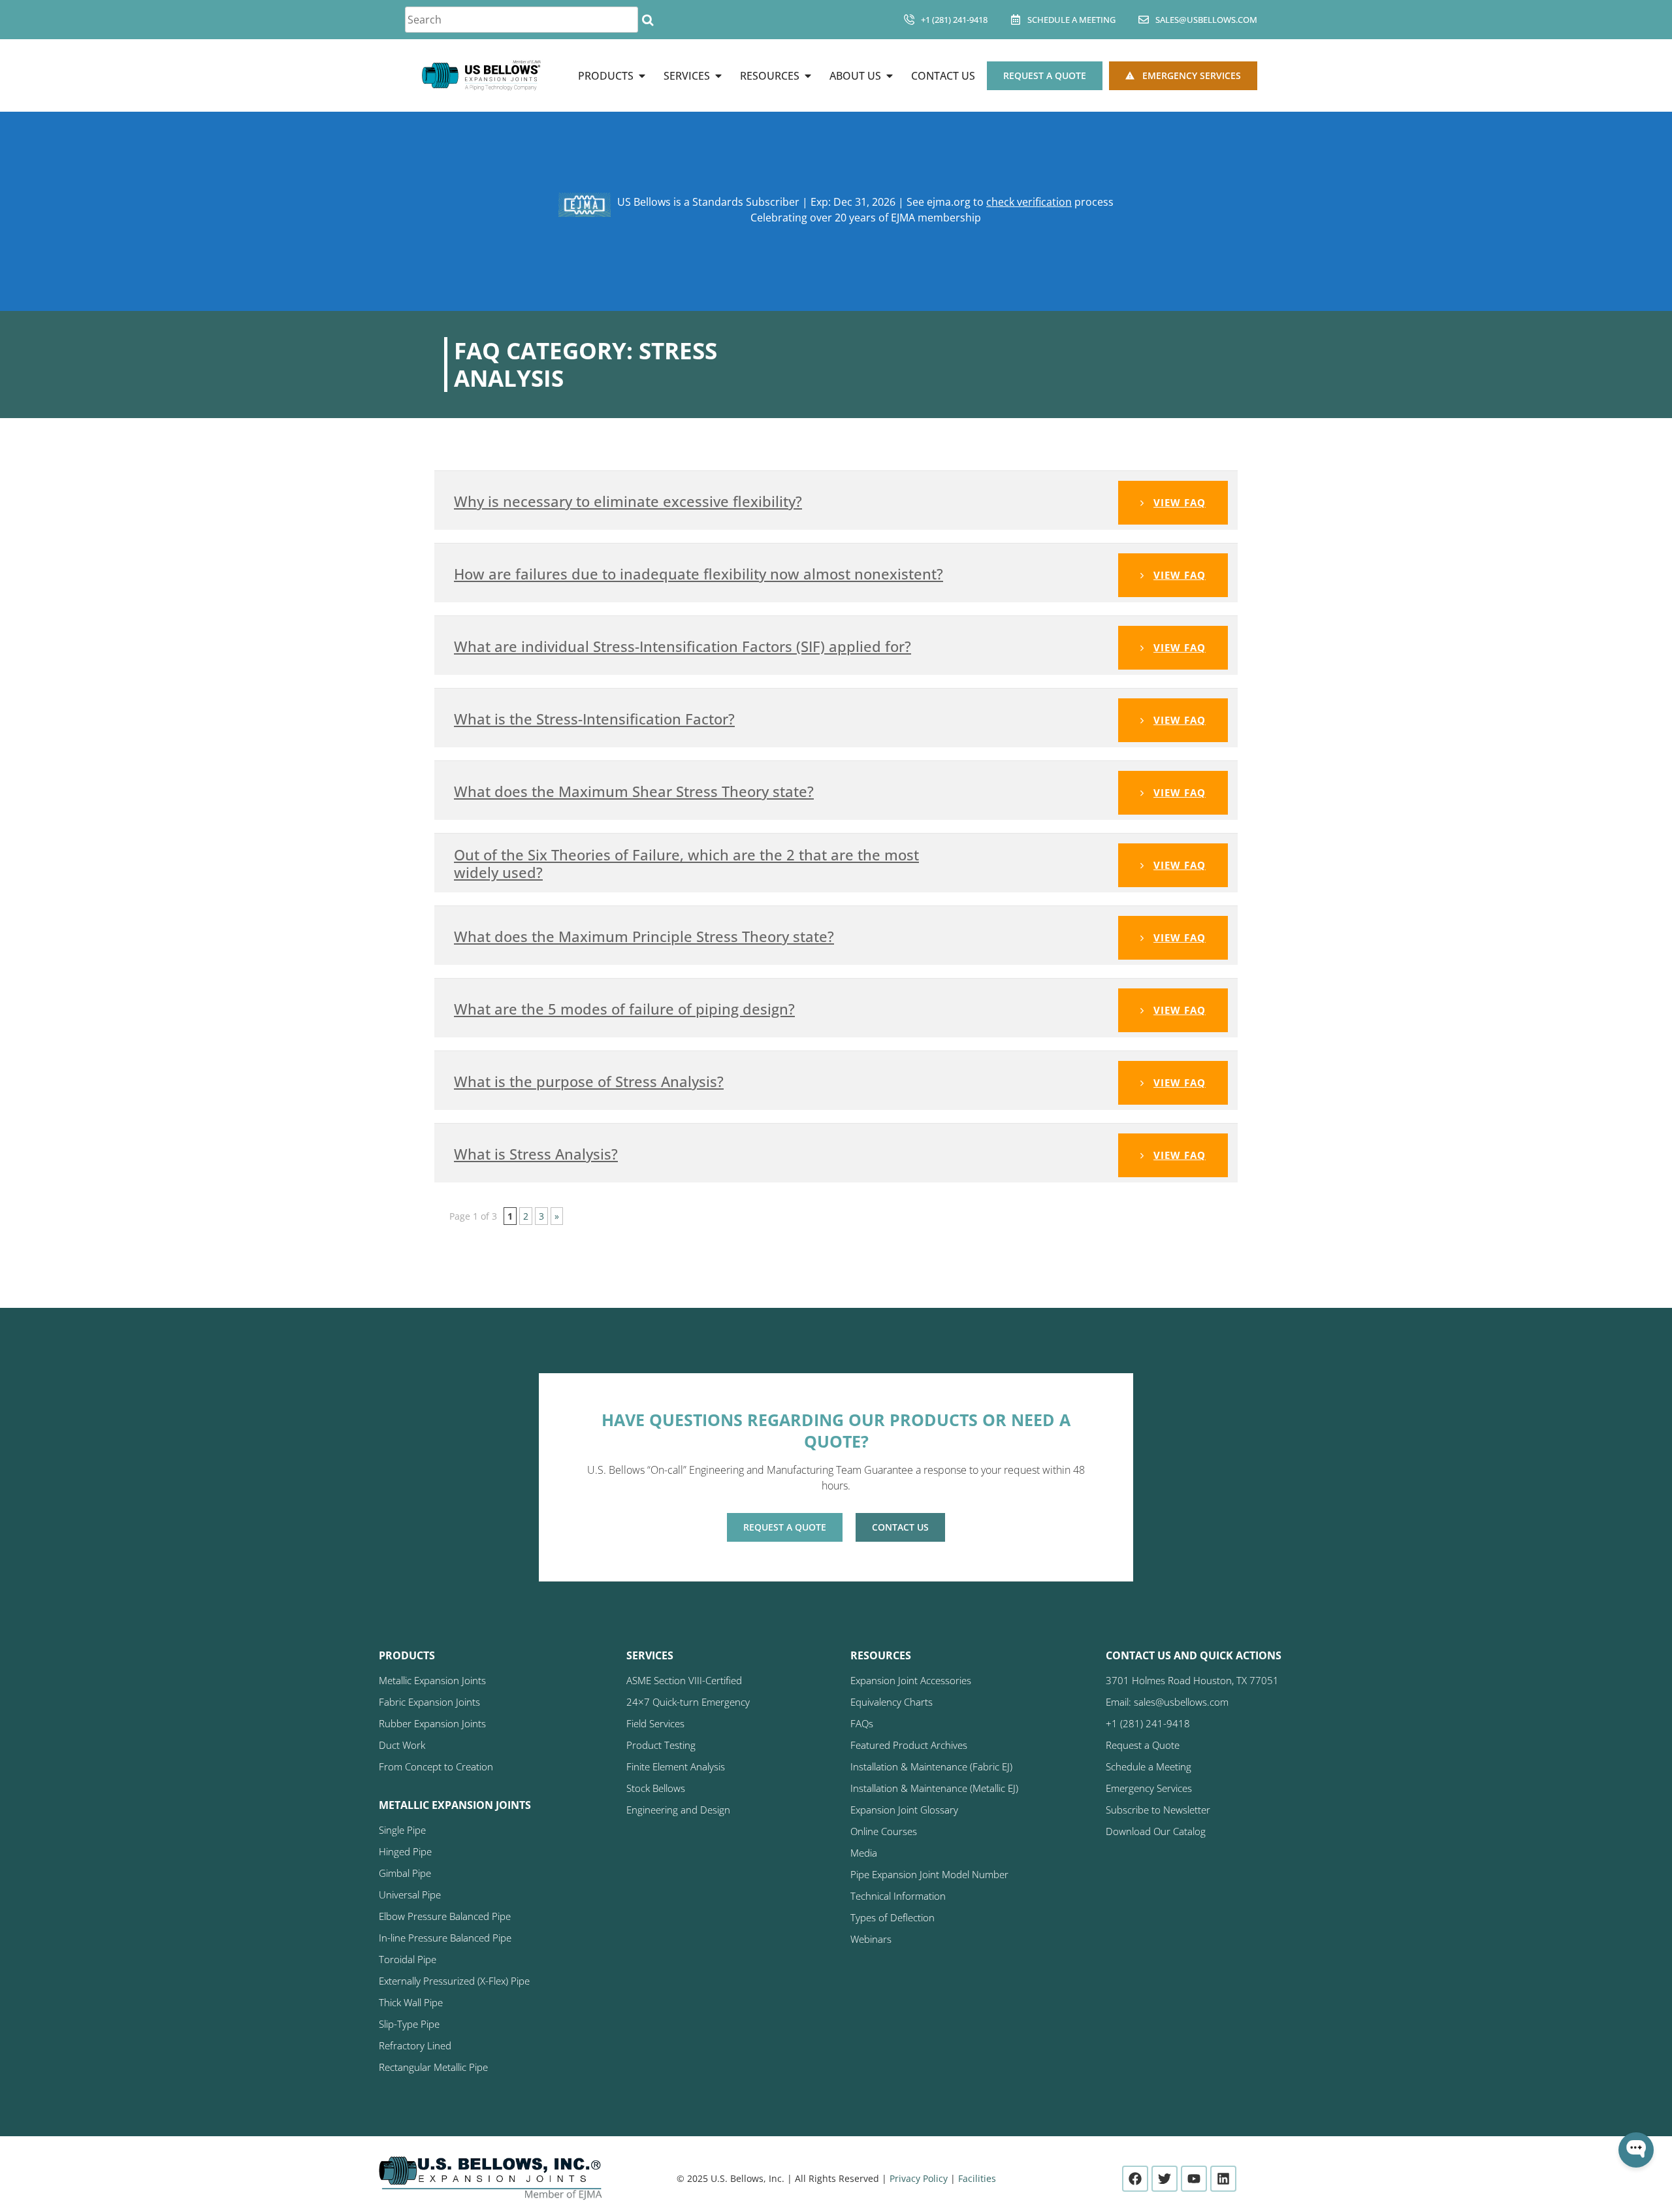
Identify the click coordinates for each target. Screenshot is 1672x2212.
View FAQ (1180, 502)
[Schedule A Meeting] (1016, 20)
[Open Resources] (808, 76)
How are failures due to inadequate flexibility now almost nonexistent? (699, 574)
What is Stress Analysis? (536, 1154)
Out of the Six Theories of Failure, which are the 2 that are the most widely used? (686, 863)
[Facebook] (1135, 2179)
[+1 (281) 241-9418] (909, 20)
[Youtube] (1194, 2179)
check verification (1029, 202)
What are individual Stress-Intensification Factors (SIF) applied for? (683, 646)
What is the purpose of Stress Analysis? (589, 1081)
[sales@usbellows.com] (1144, 20)
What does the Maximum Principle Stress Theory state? (644, 936)
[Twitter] (1165, 2179)
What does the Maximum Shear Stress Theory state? (634, 791)
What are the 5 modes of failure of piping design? (624, 1009)
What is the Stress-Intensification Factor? (594, 719)
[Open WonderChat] (1636, 2150)
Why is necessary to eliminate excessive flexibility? (628, 501)
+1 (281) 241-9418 (954, 20)
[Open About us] (890, 76)
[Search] (648, 20)
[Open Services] (718, 76)
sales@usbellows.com (1206, 20)
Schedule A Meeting (1071, 20)
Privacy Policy (919, 2178)
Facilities (977, 2178)
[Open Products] (642, 76)
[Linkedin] (1223, 2179)
